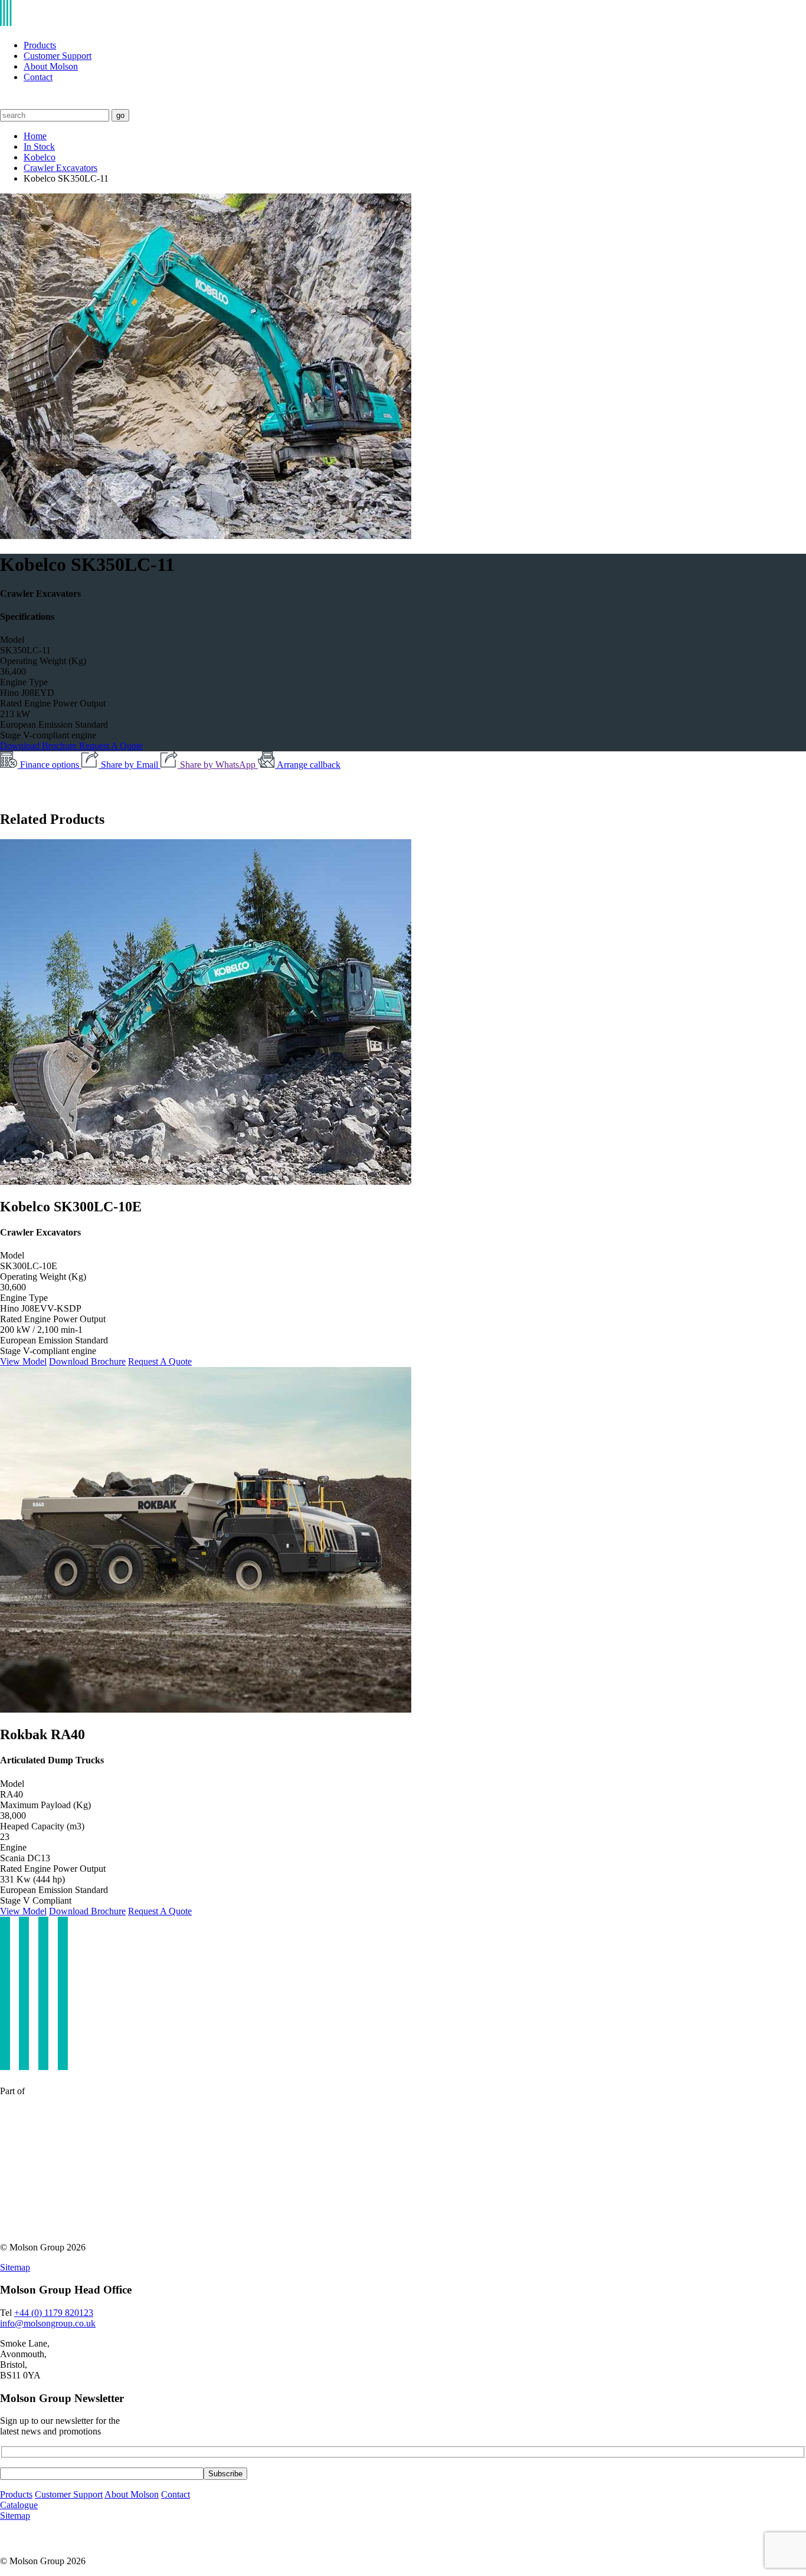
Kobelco (40, 157)
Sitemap (15, 2267)
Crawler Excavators (60, 168)
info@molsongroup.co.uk (48, 2323)
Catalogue (19, 2505)
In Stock (39, 147)
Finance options (51, 765)
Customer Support (58, 56)
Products (40, 45)
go (120, 115)
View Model (23, 1361)
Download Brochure (40, 746)
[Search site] (7, 103)
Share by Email (131, 765)
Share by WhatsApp (219, 765)
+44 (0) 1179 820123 (54, 2313)
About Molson (51, 66)
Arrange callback (309, 765)
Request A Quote (111, 746)
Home (35, 136)
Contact (38, 77)
